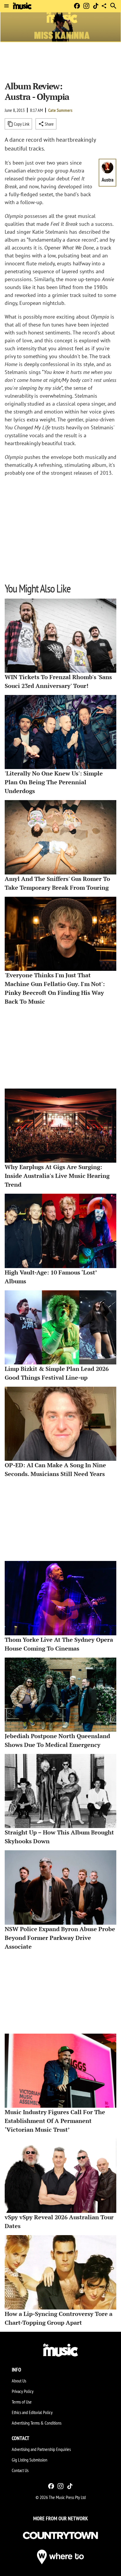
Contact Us (20, 2470)
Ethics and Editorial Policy (32, 2412)
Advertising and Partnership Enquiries (41, 2449)
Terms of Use (22, 2402)
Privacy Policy (23, 2391)
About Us (19, 2381)
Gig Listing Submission (30, 2460)
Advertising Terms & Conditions (37, 2423)
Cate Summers (60, 110)
